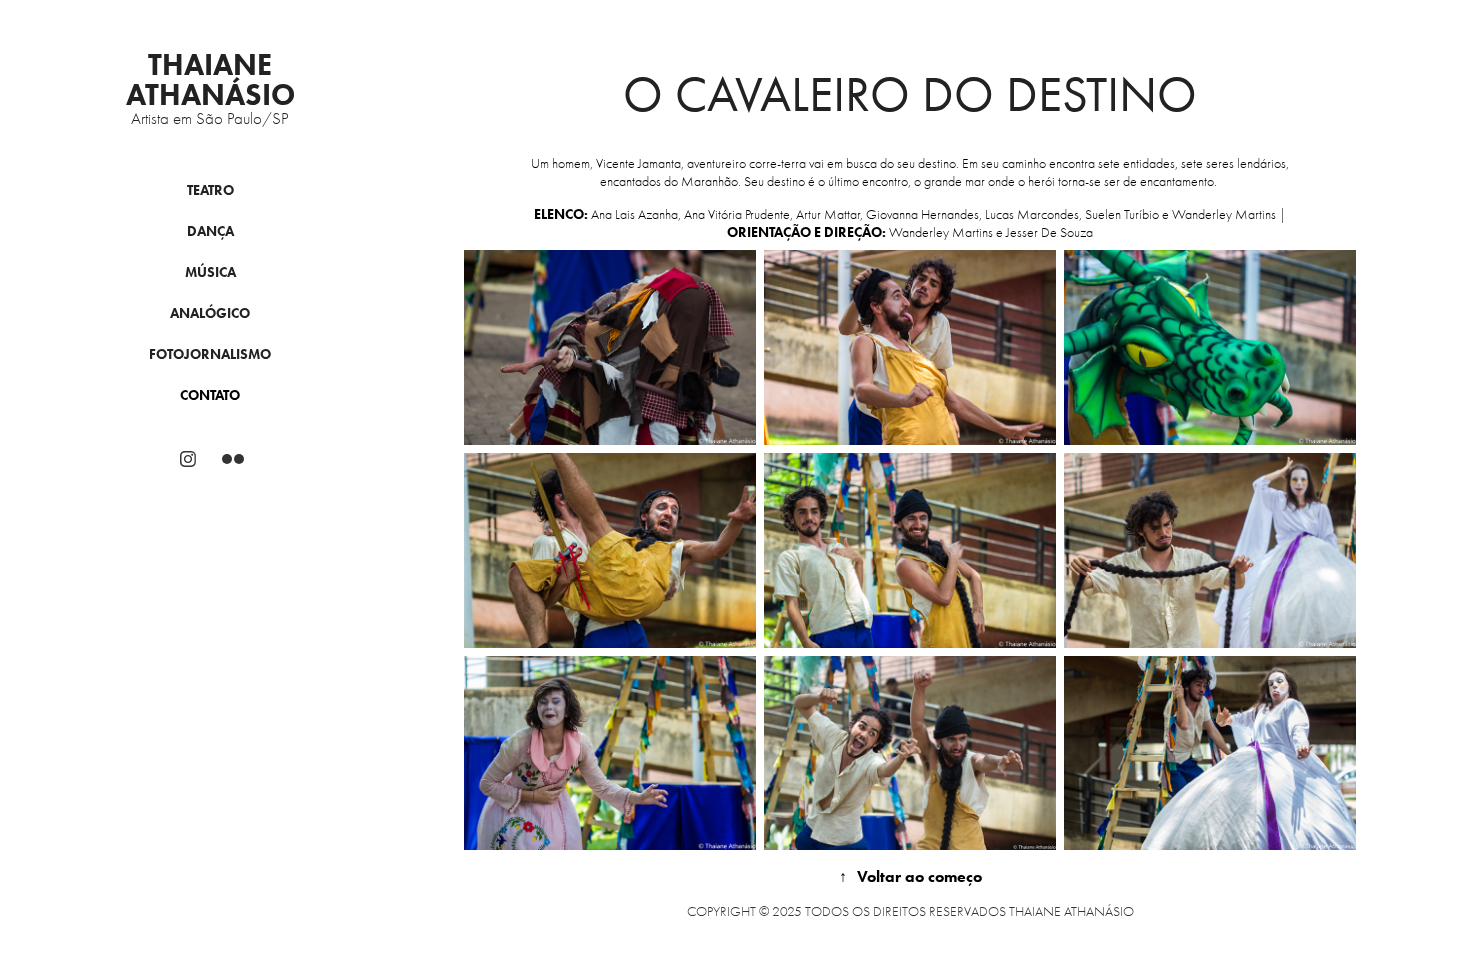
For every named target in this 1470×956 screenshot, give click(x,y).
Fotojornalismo (210, 354)
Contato (210, 395)
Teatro (210, 190)
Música (210, 272)
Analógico (210, 313)
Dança (210, 231)
